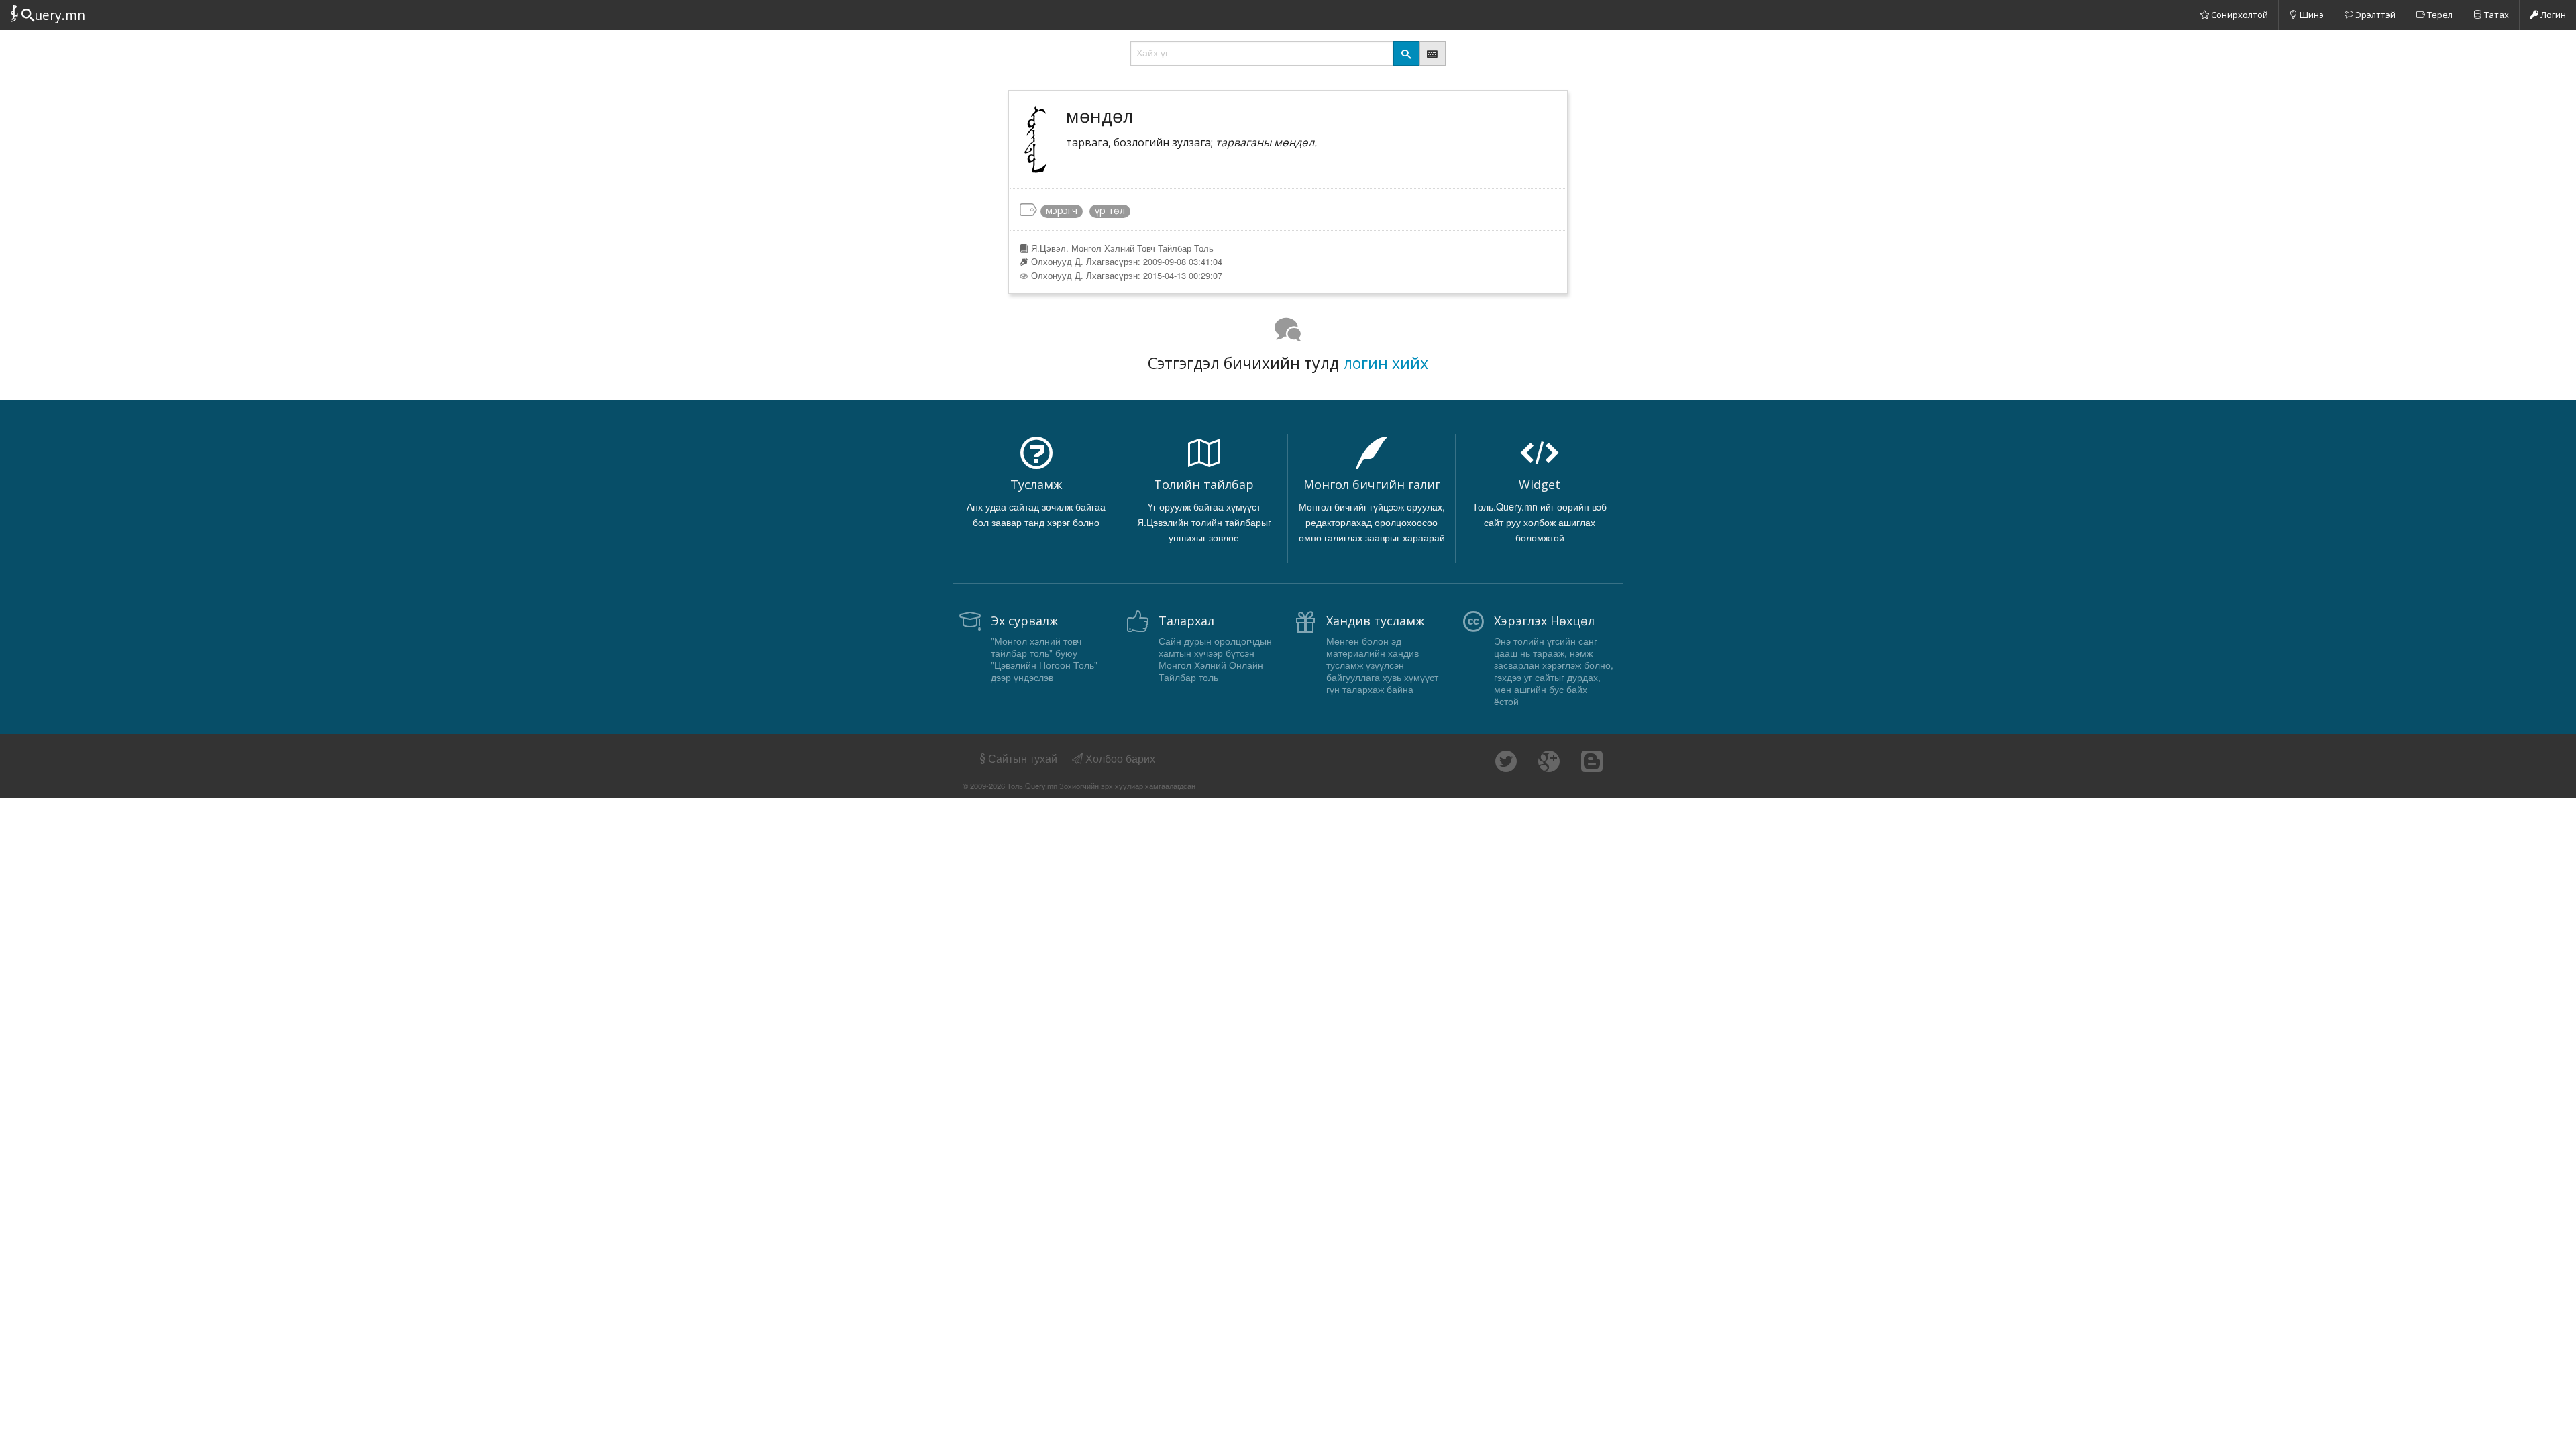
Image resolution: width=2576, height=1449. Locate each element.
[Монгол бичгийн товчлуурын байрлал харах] (1433, 53)
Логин (2552, 15)
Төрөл (2439, 15)
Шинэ (2311, 15)
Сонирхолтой (2239, 15)
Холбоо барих (1119, 758)
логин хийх (1386, 363)
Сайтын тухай (1023, 758)
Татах (2495, 15)
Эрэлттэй (2374, 15)
